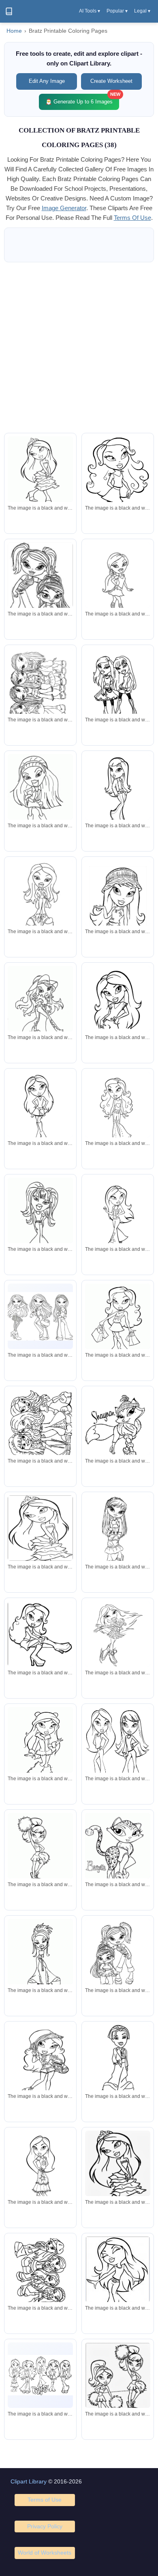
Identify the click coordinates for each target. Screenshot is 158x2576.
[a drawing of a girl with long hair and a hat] (40, 800)
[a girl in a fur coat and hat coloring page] (40, 1749)
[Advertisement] (79, 348)
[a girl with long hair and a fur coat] (118, 791)
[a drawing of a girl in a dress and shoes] (118, 1634)
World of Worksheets (45, 2553)
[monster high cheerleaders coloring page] (118, 2388)
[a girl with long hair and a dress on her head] (118, 1215)
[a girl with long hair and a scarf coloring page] (118, 2281)
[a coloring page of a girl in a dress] (40, 1528)
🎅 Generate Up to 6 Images (82, 99)
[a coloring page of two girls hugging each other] (118, 1956)
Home (14, 31)
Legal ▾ (142, 11)
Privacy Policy (45, 2526)
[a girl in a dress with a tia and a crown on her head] (118, 2174)
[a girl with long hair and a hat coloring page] (118, 487)
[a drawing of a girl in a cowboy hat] (40, 1012)
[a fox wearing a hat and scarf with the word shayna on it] (118, 1427)
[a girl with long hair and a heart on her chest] (118, 1109)
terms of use (132, 218)
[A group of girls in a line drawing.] (40, 2282)
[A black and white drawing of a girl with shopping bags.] (118, 1322)
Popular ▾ (117, 11)
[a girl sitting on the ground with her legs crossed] (40, 1634)
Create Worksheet (111, 81)
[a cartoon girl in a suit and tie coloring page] (118, 2062)
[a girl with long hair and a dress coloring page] (40, 1109)
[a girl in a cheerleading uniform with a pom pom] (40, 1850)
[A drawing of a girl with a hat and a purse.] (40, 2067)
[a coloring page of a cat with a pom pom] (118, 1850)
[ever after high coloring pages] (40, 685)
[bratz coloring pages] (40, 2375)
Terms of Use (45, 2500)
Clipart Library (29, 2481)
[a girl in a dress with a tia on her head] (40, 473)
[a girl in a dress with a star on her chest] (40, 2168)
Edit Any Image (47, 81)
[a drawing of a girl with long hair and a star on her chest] (118, 1001)
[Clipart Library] (9, 11)
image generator (64, 208)
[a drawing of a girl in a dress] (40, 1224)
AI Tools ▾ (90, 11)
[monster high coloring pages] (40, 590)
